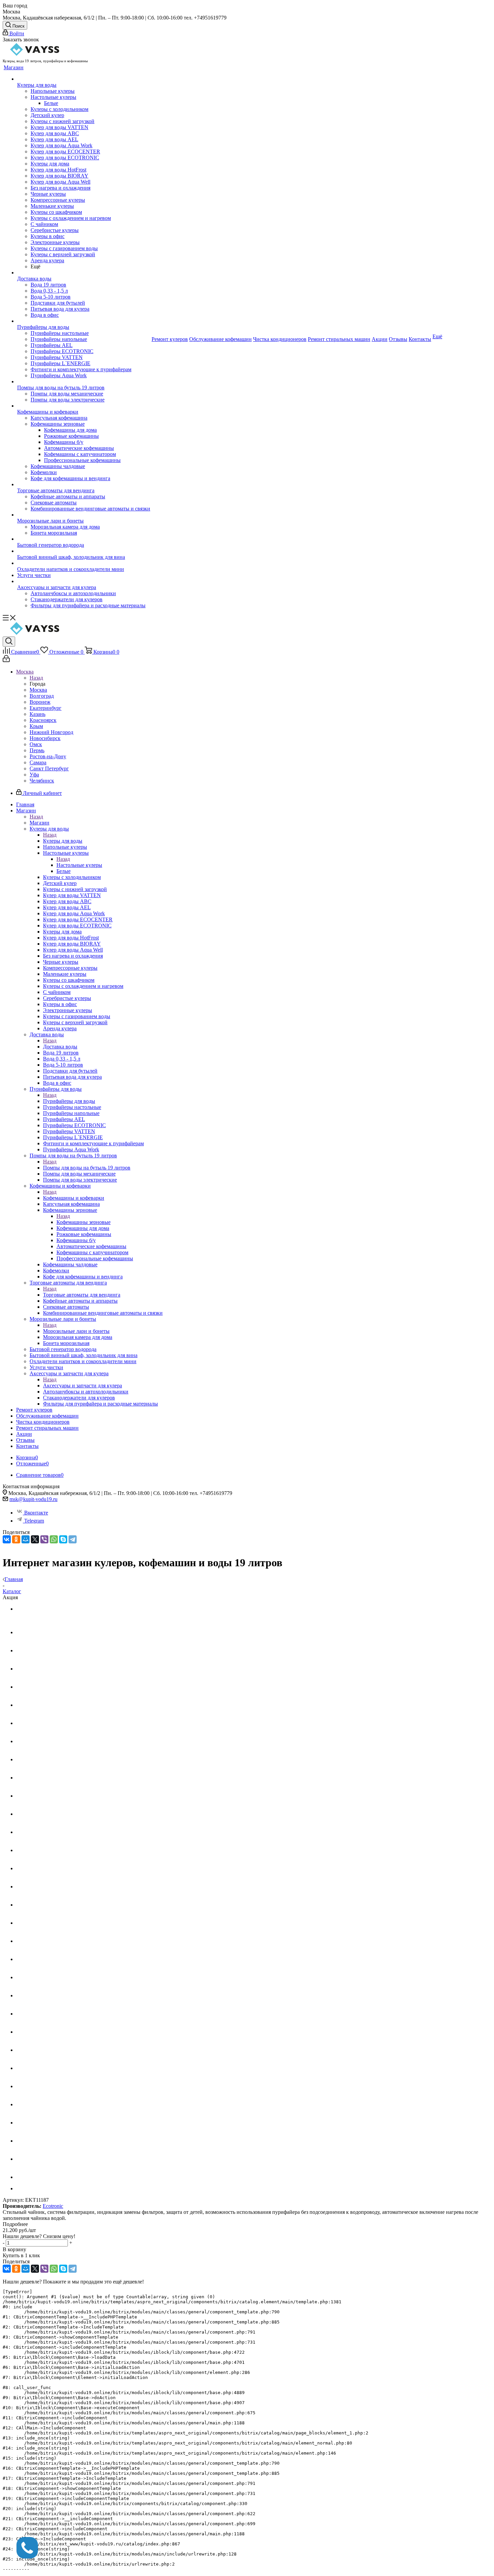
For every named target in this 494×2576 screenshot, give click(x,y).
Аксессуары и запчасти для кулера (83, 1386)
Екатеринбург (46, 708)
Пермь (37, 750)
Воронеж (40, 702)
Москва (38, 690)
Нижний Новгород (51, 732)
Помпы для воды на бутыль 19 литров (87, 1168)
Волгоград (42, 696)
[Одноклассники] (16, 1539)
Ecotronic (53, 2206)
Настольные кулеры (79, 865)
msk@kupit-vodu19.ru (33, 1499)
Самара (38, 762)
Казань (37, 714)
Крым (36, 726)
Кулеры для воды (63, 841)
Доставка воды (60, 1047)
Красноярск (43, 720)
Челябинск (42, 781)
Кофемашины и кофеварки (74, 1198)
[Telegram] (73, 1539)
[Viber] (44, 1539)
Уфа (34, 775)
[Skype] (63, 1539)
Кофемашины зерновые (84, 1222)
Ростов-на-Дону (48, 756)
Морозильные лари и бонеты (76, 1331)
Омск (36, 744)
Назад (36, 678)
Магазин (39, 823)
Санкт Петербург (49, 768)
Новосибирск (45, 738)
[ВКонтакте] (7, 1539)
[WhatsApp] (54, 1539)
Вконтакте (36, 1513)
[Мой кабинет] (6, 660)
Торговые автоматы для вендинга (82, 1295)
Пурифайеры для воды (69, 1101)
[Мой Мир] (26, 1539)
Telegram (34, 1521)
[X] (35, 1539)
